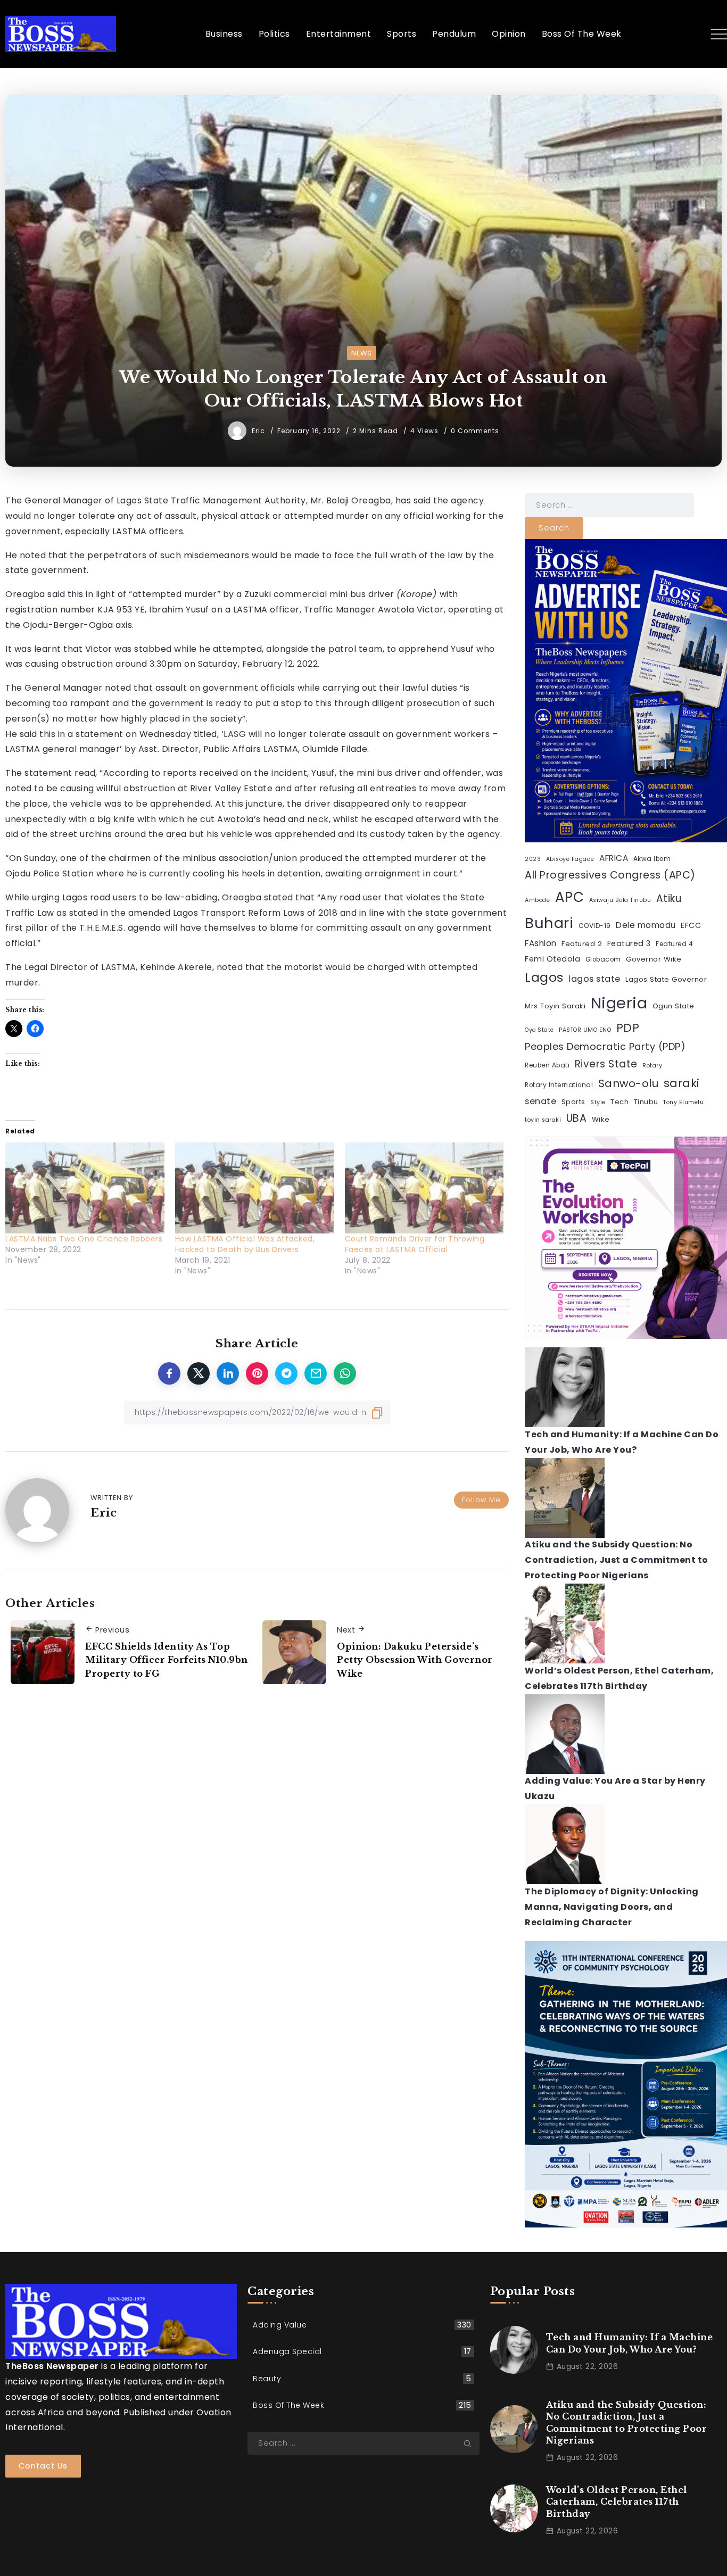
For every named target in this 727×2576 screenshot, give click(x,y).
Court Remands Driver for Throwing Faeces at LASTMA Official (415, 1244)
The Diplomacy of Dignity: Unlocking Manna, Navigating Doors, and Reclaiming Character (612, 1907)
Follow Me (481, 1500)
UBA (577, 1118)
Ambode (537, 900)
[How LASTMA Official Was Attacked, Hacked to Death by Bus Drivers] (255, 1188)
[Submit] (472, 2444)
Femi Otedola (552, 959)
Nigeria (619, 1003)
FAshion (541, 943)
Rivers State (606, 1065)
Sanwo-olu (629, 1083)
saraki (682, 1083)
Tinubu (646, 1102)
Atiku (669, 898)
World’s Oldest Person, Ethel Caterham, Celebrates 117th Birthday (617, 2502)
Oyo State (539, 1030)
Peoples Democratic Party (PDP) (605, 1046)
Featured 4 (674, 944)
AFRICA (614, 858)
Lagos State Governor (666, 980)
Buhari (549, 923)
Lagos (544, 978)
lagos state (594, 979)
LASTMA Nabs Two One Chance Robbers (84, 1239)
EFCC (691, 925)
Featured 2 (582, 944)
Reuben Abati (547, 1066)
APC (570, 897)
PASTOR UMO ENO (585, 1030)
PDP (628, 1028)
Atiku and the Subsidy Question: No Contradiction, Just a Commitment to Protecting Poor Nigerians (617, 1560)
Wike (601, 1119)
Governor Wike (654, 959)
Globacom (603, 959)
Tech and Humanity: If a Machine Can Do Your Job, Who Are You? (630, 2343)
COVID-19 (595, 926)
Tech (619, 1102)
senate (540, 1102)
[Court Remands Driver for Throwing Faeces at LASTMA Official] (424, 1188)
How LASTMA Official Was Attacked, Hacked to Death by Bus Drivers (245, 1244)
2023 (533, 859)
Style (598, 1103)
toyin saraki (543, 1120)
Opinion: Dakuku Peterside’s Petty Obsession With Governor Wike (415, 1660)
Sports (573, 1102)
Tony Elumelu (683, 1103)
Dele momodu (646, 925)
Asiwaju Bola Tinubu (620, 900)
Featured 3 (629, 943)
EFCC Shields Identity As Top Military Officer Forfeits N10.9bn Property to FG (167, 1660)
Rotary (652, 1066)
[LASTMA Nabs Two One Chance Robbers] (85, 1188)
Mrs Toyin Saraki (555, 1006)
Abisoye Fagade (570, 859)
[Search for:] (609, 505)
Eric (259, 431)
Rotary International (559, 1085)
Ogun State (674, 1006)
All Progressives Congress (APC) (610, 875)
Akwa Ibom (652, 859)
